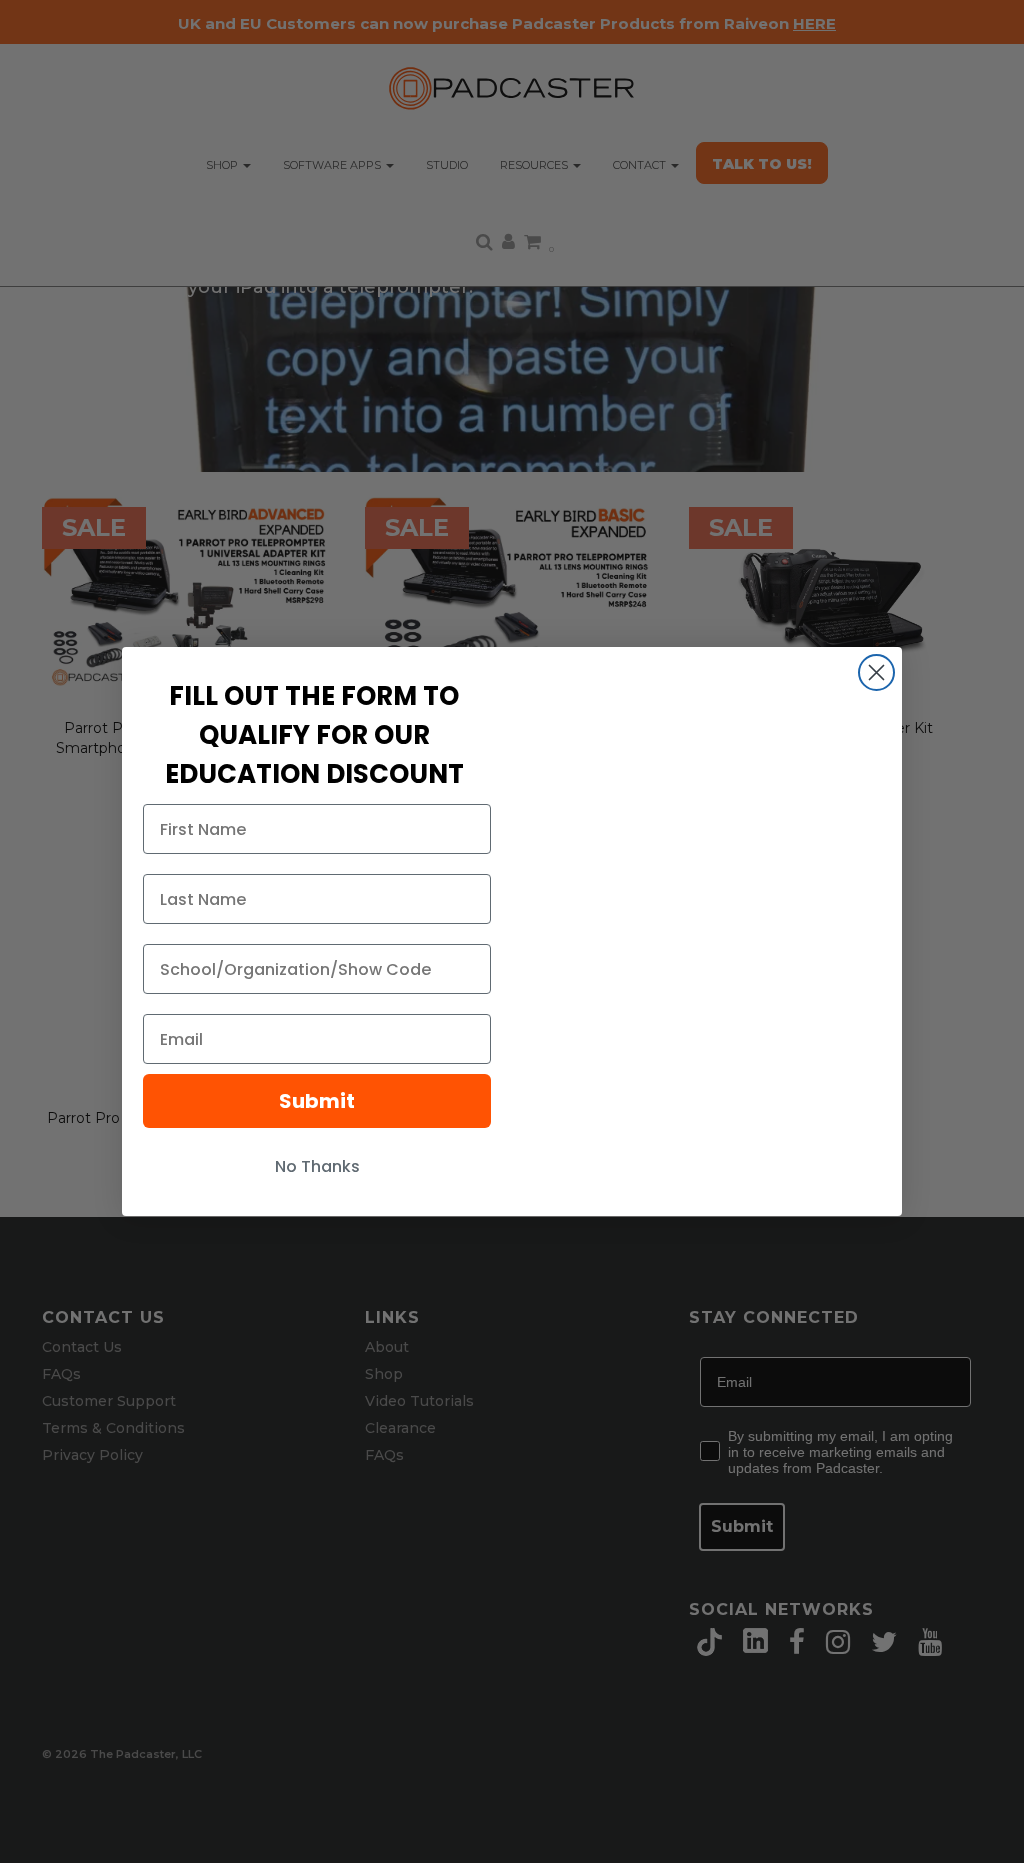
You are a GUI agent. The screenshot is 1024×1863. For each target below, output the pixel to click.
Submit (317, 1101)
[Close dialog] (876, 672)
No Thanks (317, 1166)
